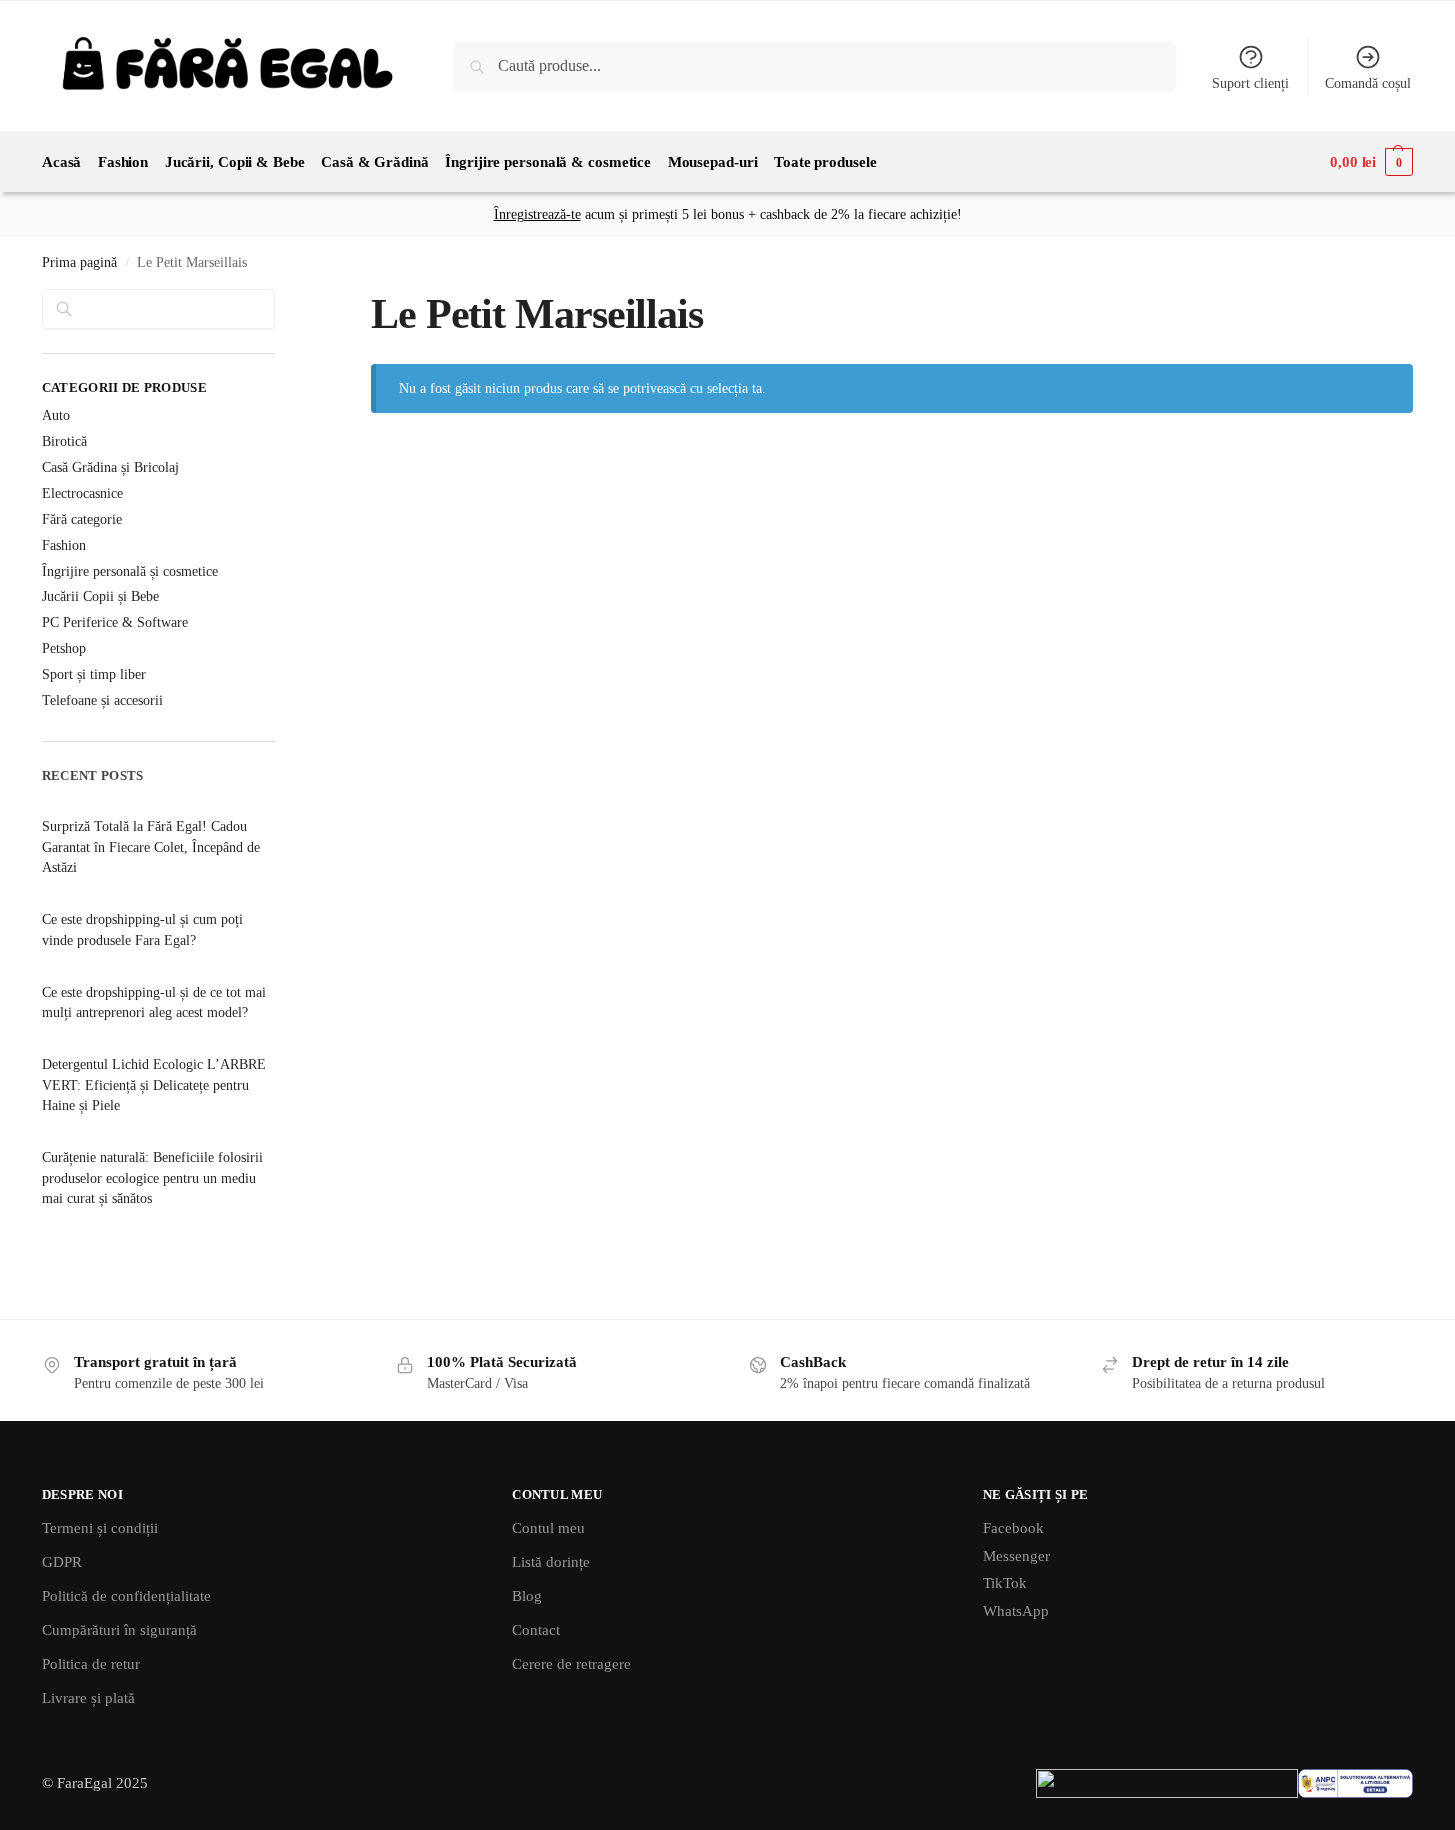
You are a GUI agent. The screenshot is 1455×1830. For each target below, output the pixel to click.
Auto (56, 415)
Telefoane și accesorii (102, 700)
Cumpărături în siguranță (119, 1630)
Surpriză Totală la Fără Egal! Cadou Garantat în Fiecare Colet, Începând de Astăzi (151, 847)
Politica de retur (91, 1664)
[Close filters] (281, 301)
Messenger (1016, 1556)
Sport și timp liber (94, 674)
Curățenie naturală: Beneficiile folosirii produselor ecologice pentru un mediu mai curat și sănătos (152, 1178)
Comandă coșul (1368, 83)
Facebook (1013, 1528)
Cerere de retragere (571, 1664)
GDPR (62, 1562)
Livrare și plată (88, 1698)
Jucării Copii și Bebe (100, 596)
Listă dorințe (551, 1562)
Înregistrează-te (537, 214)
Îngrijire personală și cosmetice (130, 571)
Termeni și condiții (100, 1528)
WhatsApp (1016, 1611)
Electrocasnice (82, 493)
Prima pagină (79, 262)
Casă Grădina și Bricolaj (110, 467)
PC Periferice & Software (115, 622)
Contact (536, 1630)
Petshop (64, 648)
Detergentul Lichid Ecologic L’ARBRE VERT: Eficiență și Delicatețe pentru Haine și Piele (154, 1085)
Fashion (64, 545)
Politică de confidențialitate (126, 1596)
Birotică (64, 441)
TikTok (1005, 1583)
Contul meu (548, 1528)
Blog (527, 1596)
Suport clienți (1250, 83)
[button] (1371, 162)
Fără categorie (82, 519)
